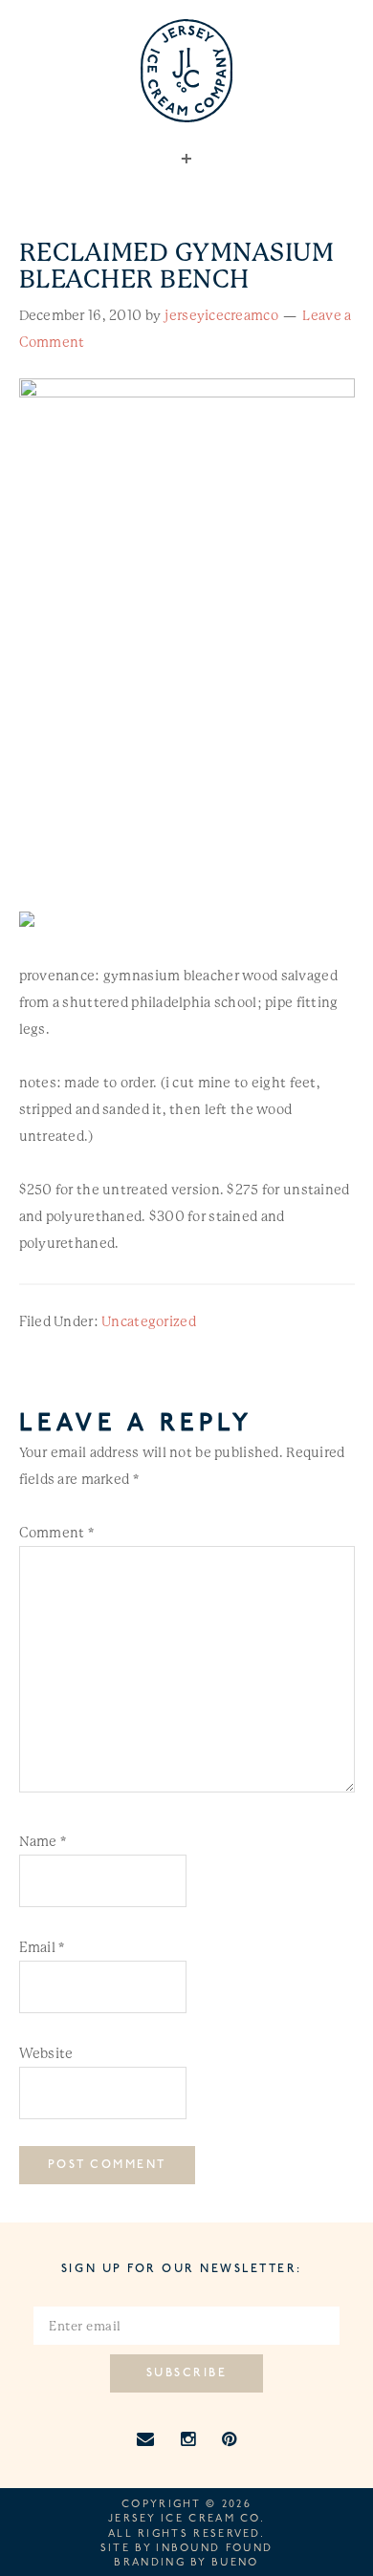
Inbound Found (214, 2549)
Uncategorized (149, 1321)
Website (46, 2053)
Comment (57, 1533)
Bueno (235, 2563)
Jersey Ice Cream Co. (186, 2519)
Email (42, 1947)
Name (43, 1841)
